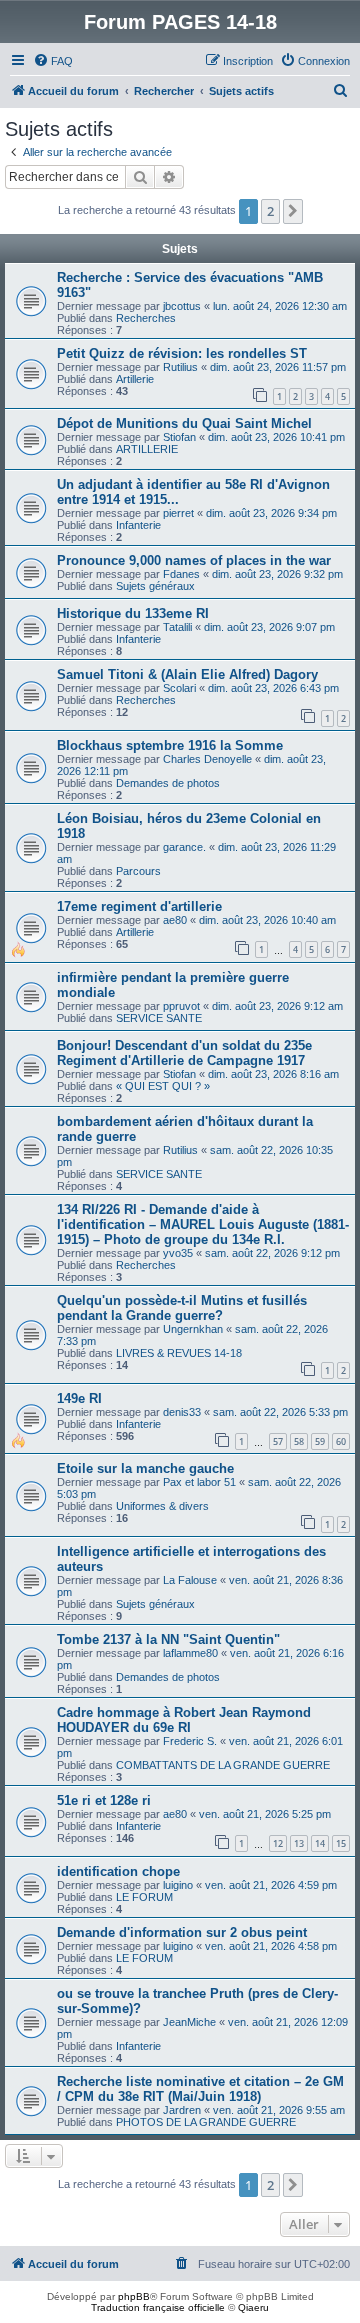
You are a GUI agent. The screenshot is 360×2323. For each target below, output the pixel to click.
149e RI (79, 1398)
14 (320, 1843)
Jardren (182, 2110)
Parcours (138, 871)
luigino (178, 1885)
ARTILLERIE (147, 449)
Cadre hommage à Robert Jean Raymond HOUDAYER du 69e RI (184, 1720)
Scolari (179, 688)
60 (341, 1441)
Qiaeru (253, 2307)
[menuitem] (53, 61)
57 (278, 1441)
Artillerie (135, 379)
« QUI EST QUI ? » (163, 1086)
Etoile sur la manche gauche (145, 1468)
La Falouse (190, 1580)
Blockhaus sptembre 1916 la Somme (170, 745)
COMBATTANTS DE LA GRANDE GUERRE (223, 1765)
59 (320, 1441)
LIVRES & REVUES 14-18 (179, 1353)
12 (278, 1843)
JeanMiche (189, 2022)
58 (299, 1441)
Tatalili (177, 627)
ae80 (175, 920)
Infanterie (138, 525)
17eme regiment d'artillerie (139, 906)
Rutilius (180, 367)
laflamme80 (190, 1653)
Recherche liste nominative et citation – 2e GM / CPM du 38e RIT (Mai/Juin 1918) (200, 2089)
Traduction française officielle (158, 2307)
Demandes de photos (168, 783)
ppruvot (181, 1006)
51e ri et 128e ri (104, 1800)
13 (299, 1843)
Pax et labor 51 (199, 1482)
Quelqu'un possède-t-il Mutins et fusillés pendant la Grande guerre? (182, 1308)
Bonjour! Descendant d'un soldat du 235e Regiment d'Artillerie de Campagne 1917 (184, 1053)
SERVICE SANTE (159, 1018)
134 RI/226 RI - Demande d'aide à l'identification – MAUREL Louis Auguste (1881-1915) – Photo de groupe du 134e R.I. (203, 1224)
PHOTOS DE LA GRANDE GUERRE (206, 2122)
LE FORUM (144, 1897)
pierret (178, 513)
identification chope (118, 1871)
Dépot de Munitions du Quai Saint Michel (184, 423)
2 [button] (270, 211)
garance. (184, 847)
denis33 (182, 1412)
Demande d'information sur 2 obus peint (182, 1932)
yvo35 (178, 1253)
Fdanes (181, 574)
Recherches (146, 318)
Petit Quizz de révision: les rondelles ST (182, 353)
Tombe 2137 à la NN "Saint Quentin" (168, 1639)
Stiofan (179, 437)
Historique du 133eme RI (133, 613)
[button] (293, 211)
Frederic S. (190, 1741)
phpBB (134, 2296)
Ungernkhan (193, 1329)
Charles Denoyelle (207, 759)
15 (341, 1843)
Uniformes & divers (162, 1506)
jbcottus (182, 306)
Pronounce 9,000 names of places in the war (194, 560)
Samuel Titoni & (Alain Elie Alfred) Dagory (187, 674)
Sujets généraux (155, 586)
